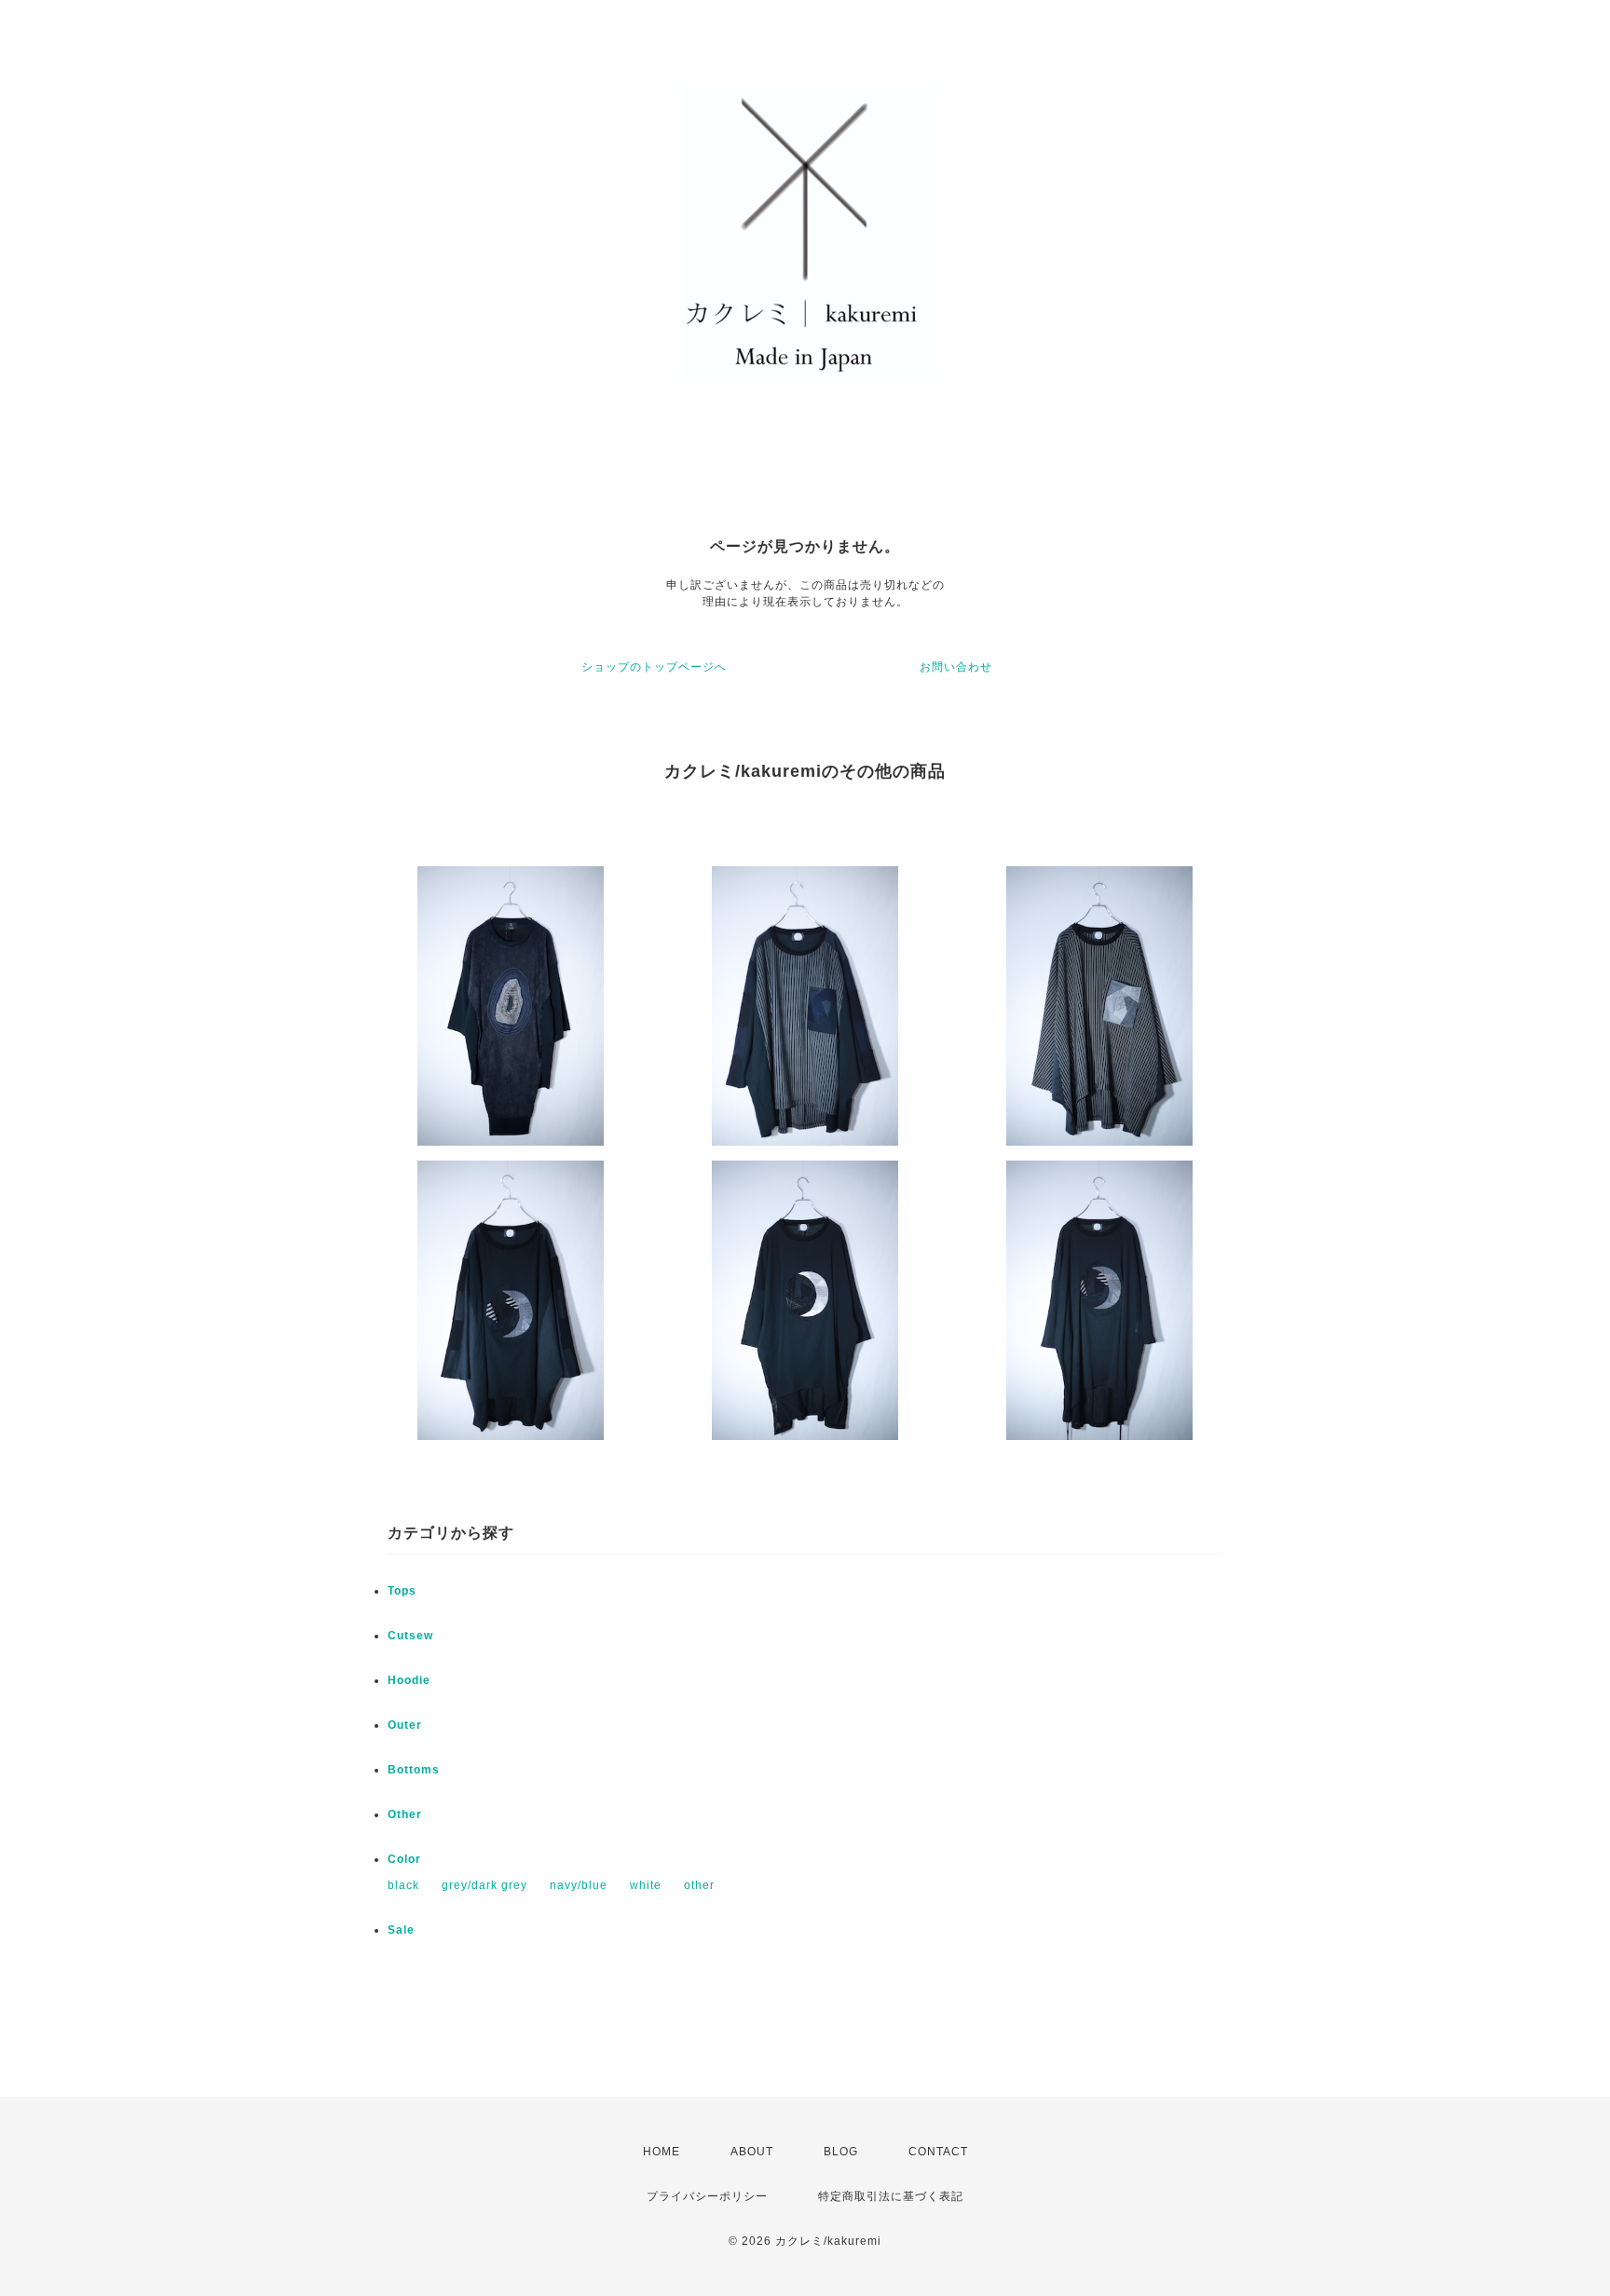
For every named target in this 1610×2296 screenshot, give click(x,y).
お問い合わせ (956, 667)
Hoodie (409, 1680)
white (646, 1885)
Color (404, 1859)
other (699, 1885)
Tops (402, 1591)
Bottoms (414, 1770)
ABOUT (752, 2152)
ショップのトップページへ (654, 667)
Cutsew (410, 1636)
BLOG (841, 2152)
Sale (401, 1930)
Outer (405, 1725)
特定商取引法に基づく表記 (891, 2196)
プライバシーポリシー (707, 2196)
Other (405, 1814)
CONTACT (938, 2152)
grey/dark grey (484, 1885)
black (403, 1885)
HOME (662, 2152)
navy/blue (579, 1885)
